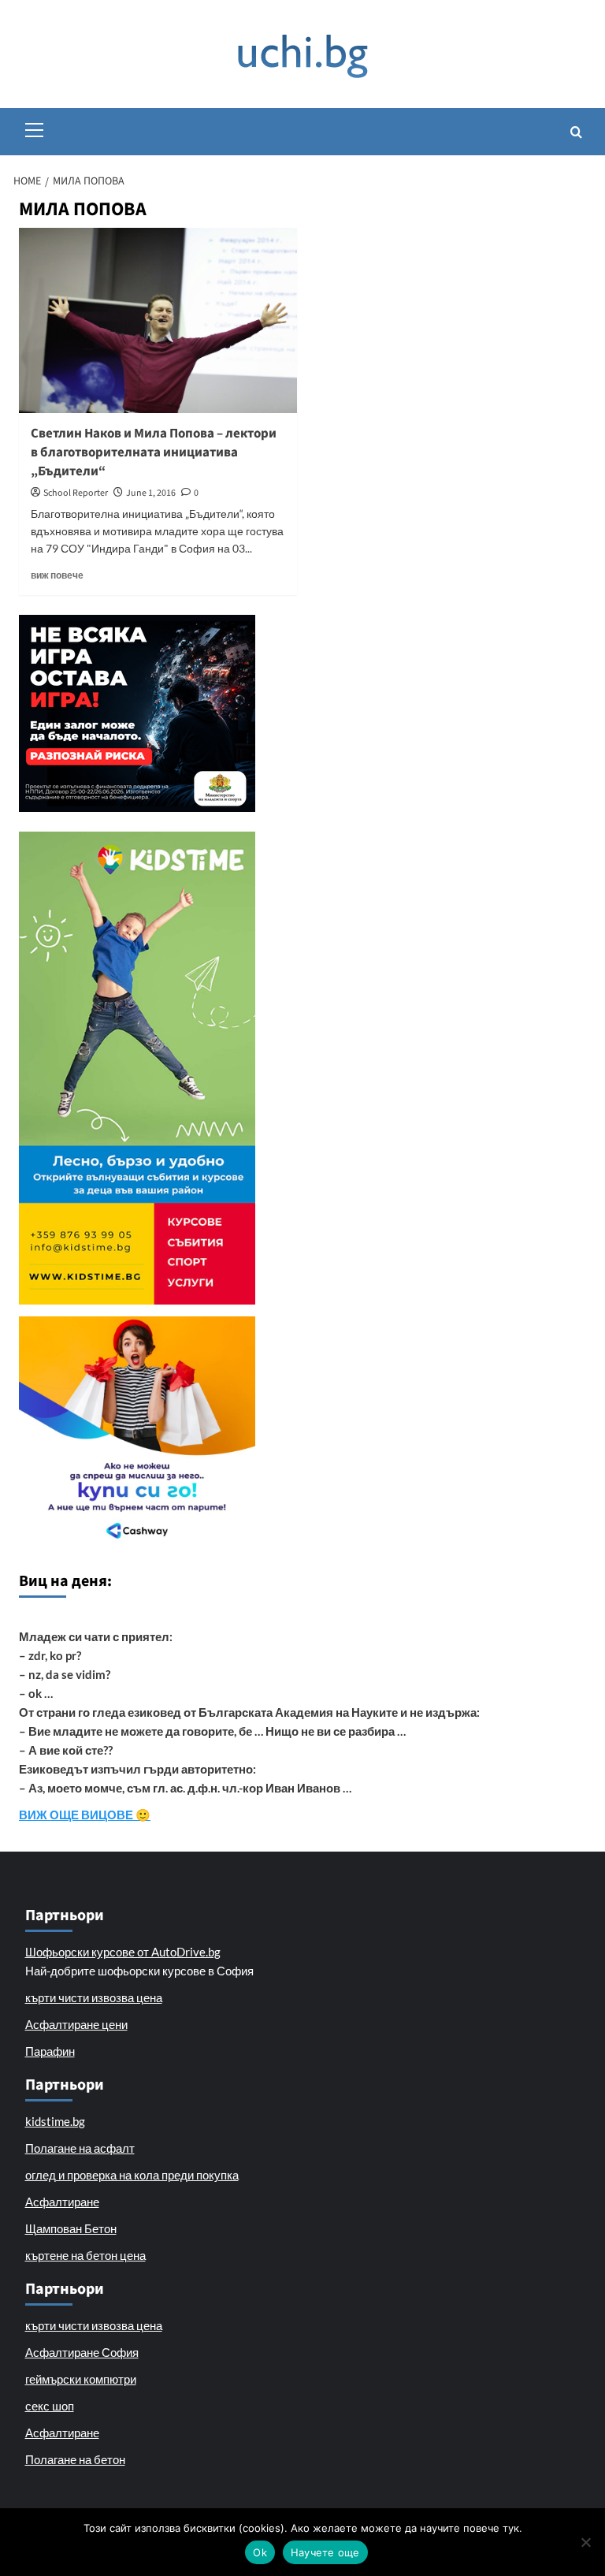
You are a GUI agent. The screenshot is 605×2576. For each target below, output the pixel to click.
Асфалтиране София (82, 2352)
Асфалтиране (62, 2202)
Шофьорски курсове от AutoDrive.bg (123, 1952)
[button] (35, 128)
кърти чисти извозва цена (94, 1997)
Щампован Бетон (71, 2228)
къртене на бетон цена (85, 2255)
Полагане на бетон (75, 2459)
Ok (260, 2552)
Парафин (50, 2051)
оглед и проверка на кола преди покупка (132, 2175)
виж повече (57, 575)
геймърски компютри (81, 2379)
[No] (585, 2542)
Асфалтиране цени (76, 2024)
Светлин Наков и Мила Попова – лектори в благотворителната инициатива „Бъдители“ (154, 452)
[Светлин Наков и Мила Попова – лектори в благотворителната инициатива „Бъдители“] (158, 320)
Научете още (325, 2552)
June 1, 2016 (151, 493)
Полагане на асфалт (80, 2148)
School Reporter (76, 493)
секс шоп (50, 2406)
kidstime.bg (55, 2121)
